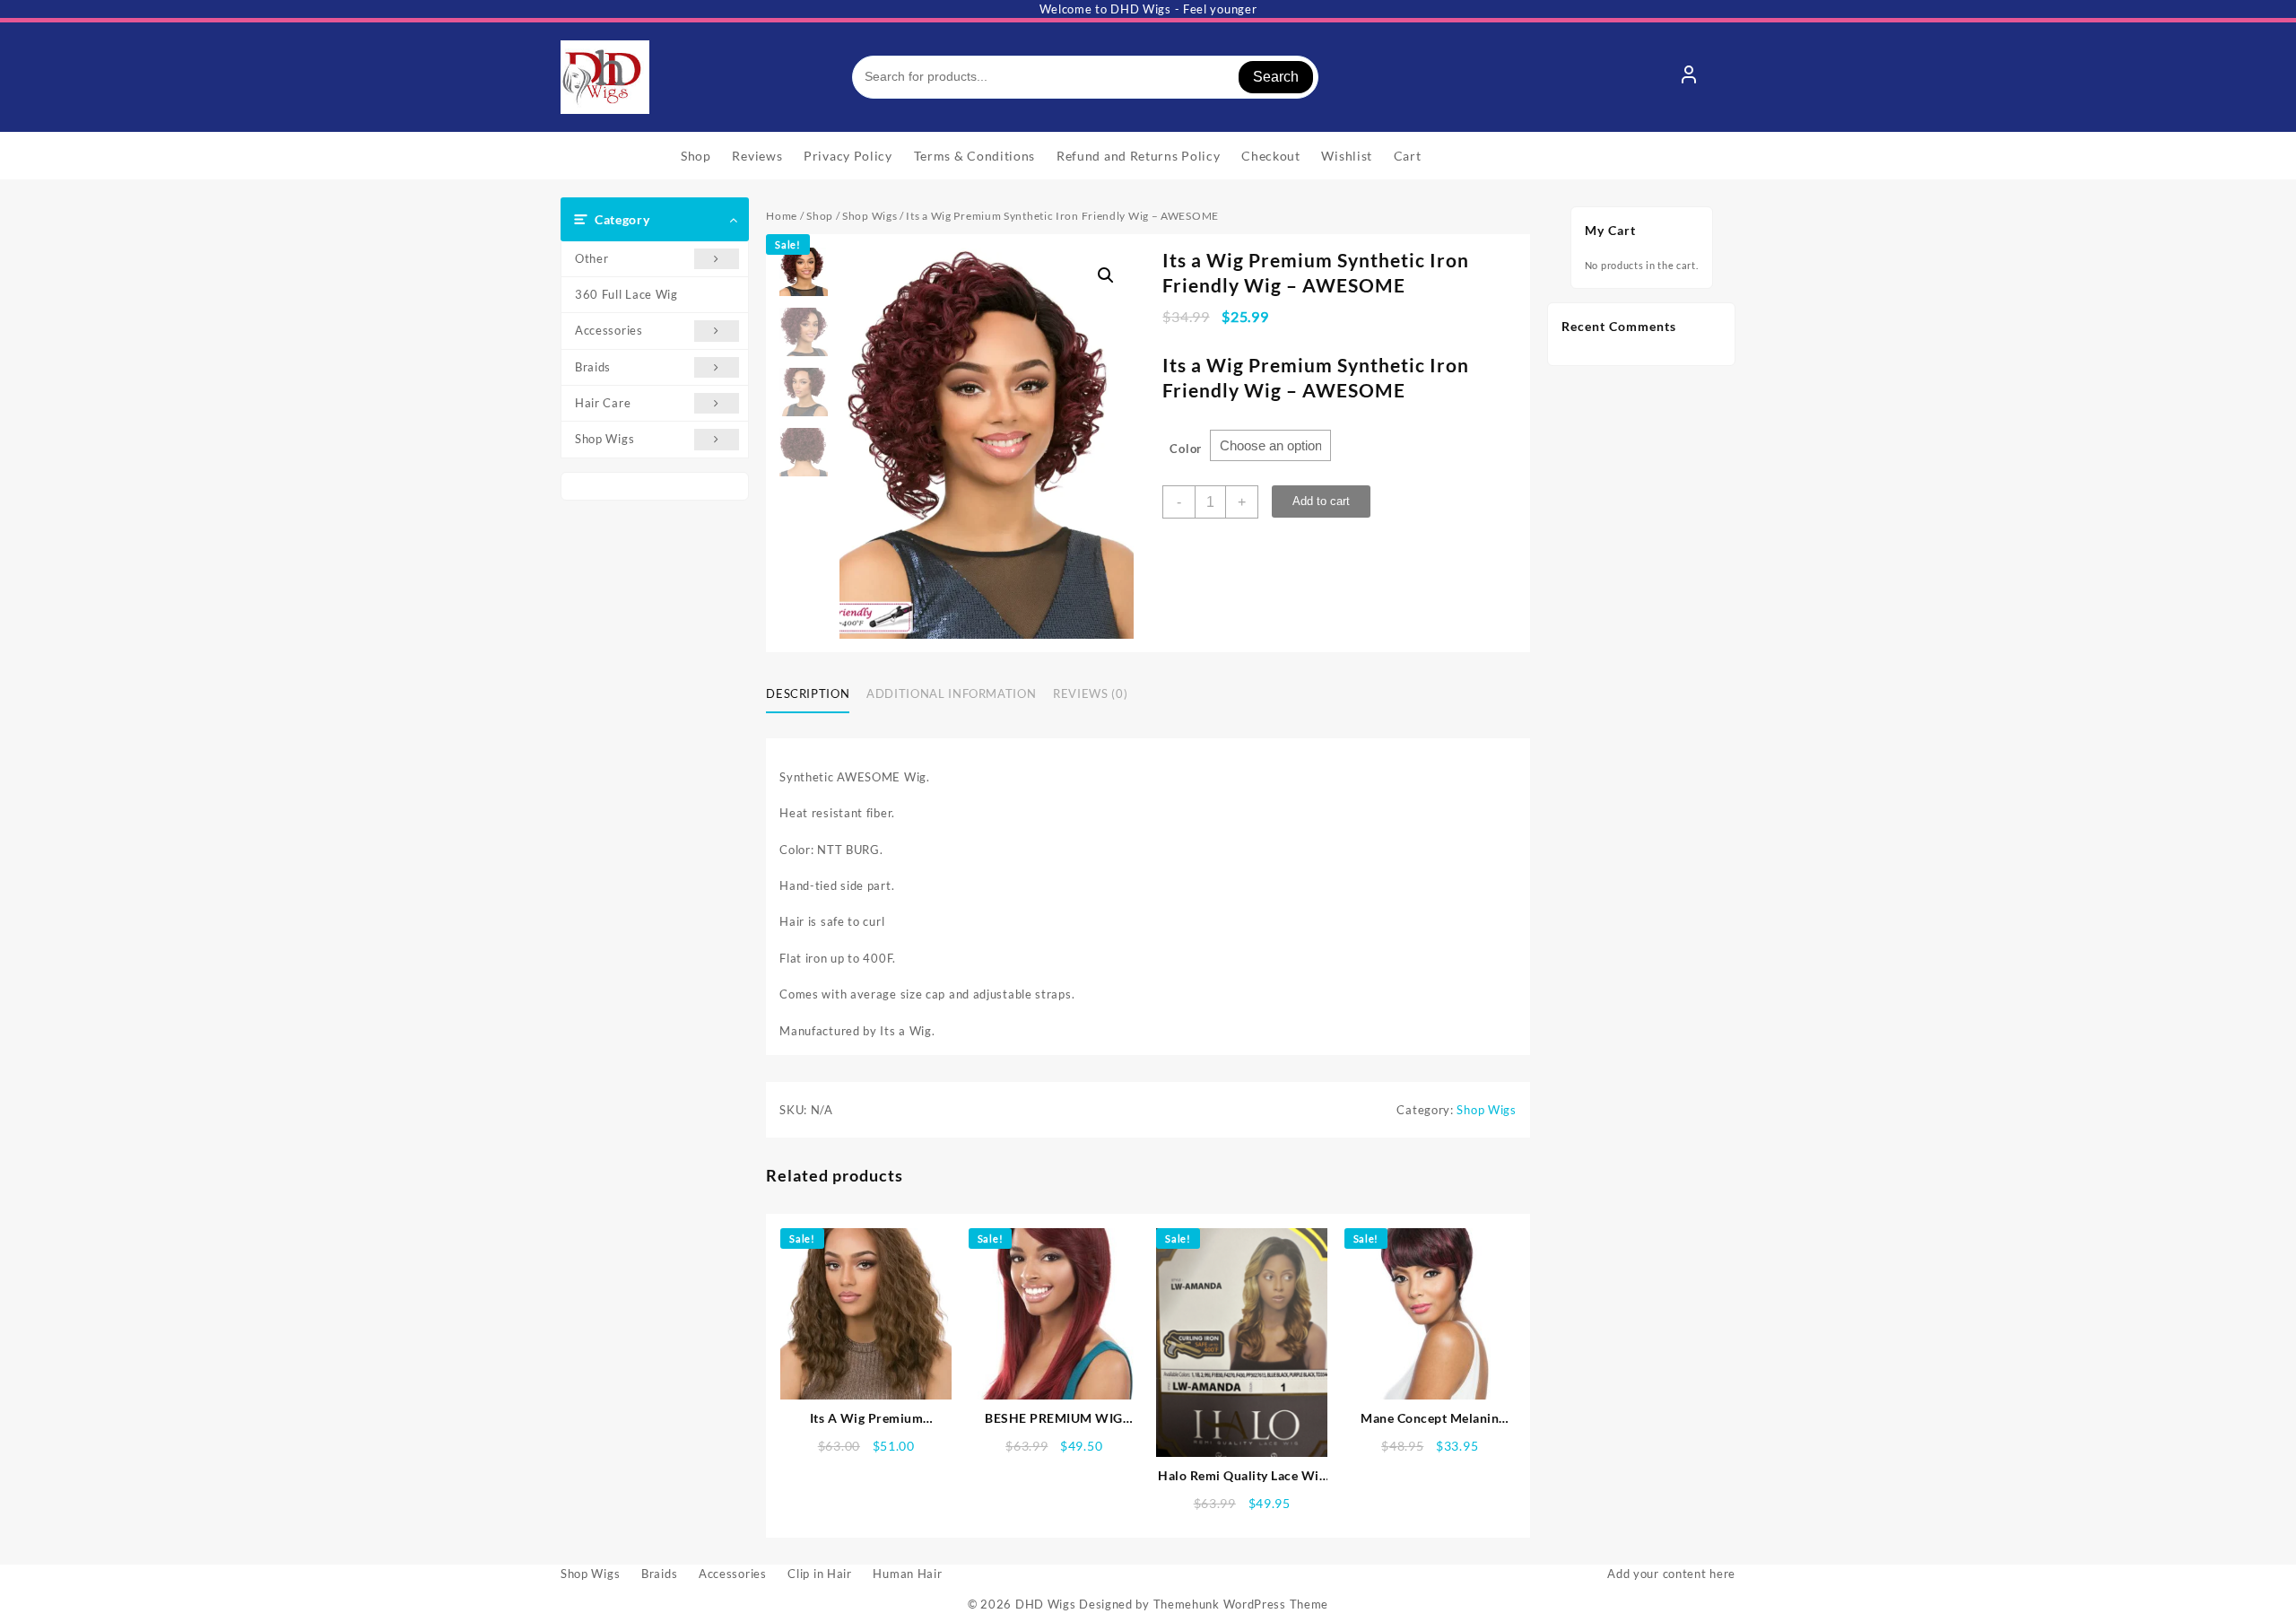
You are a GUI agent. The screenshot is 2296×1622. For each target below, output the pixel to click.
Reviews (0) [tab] (1090, 693)
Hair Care (603, 403)
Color (1186, 449)
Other (592, 258)
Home (782, 216)
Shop (820, 216)
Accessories (609, 330)
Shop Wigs (604, 439)
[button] (1106, 275)
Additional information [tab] (951, 693)
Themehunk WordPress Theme (1241, 1604)
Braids (593, 367)
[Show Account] (1689, 77)
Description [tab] (808, 693)
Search (1276, 77)
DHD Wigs (1046, 1604)
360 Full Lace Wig (626, 294)
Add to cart (1321, 501)
